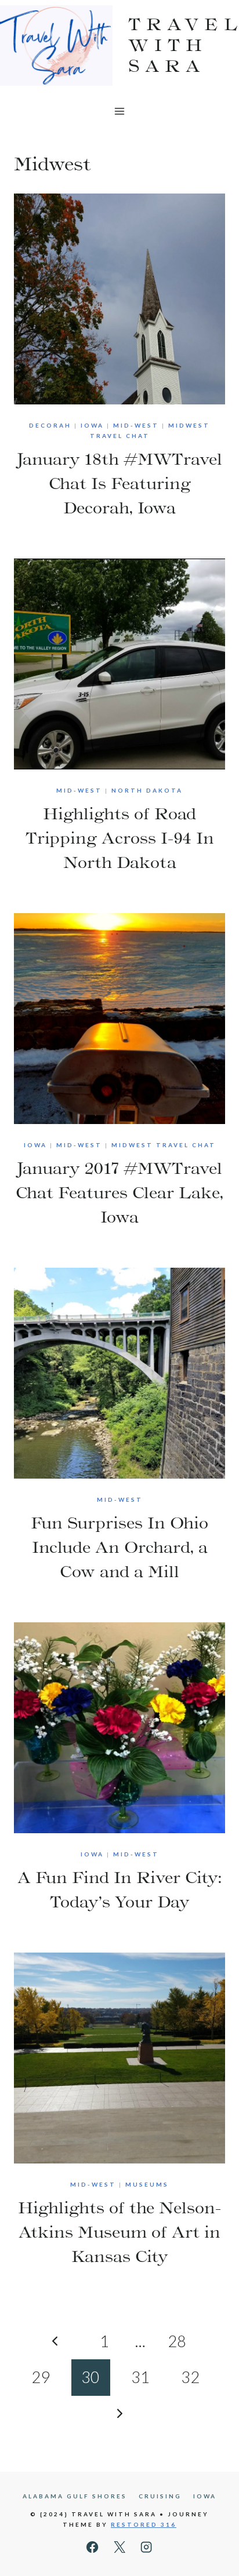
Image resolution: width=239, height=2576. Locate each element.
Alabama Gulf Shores (75, 2496)
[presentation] (119, 299)
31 (140, 2377)
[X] (120, 2547)
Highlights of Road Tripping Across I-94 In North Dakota (120, 838)
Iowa (92, 425)
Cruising (160, 2496)
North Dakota (147, 790)
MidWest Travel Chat (164, 1145)
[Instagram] (146, 2547)
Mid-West (136, 425)
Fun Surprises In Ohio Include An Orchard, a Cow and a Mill (119, 1547)
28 (177, 2341)
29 (41, 2377)
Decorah (50, 425)
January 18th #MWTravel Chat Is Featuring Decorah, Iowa (119, 483)
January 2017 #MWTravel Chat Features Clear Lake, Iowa (119, 1192)
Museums (147, 2184)
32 (190, 2377)
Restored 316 (144, 2524)
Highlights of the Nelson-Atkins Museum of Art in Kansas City (119, 2232)
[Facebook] (93, 2547)
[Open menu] (120, 111)
